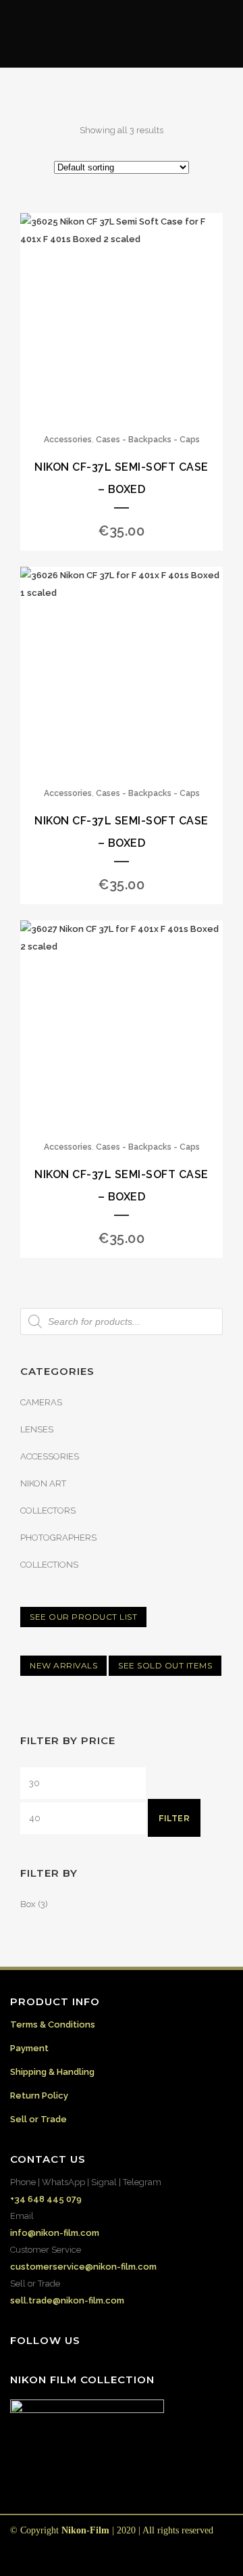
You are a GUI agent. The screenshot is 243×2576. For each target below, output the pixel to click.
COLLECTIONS (49, 1565)
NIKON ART (43, 1483)
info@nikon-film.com (55, 2233)
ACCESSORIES (50, 1456)
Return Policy (39, 2095)
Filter (174, 1818)
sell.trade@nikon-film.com (67, 2300)
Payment (29, 2048)
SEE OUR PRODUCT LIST (83, 1617)
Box (28, 1904)
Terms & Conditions (53, 2024)
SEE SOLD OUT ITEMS (165, 1665)
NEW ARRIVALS (63, 1665)
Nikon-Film (85, 2530)
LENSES (37, 1429)
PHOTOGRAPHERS (58, 1538)
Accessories (68, 440)
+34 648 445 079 (46, 2199)
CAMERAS (41, 1402)
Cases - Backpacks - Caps (148, 440)
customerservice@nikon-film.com (83, 2267)
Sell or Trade (38, 2119)
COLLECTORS (48, 1511)
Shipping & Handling (52, 2072)
